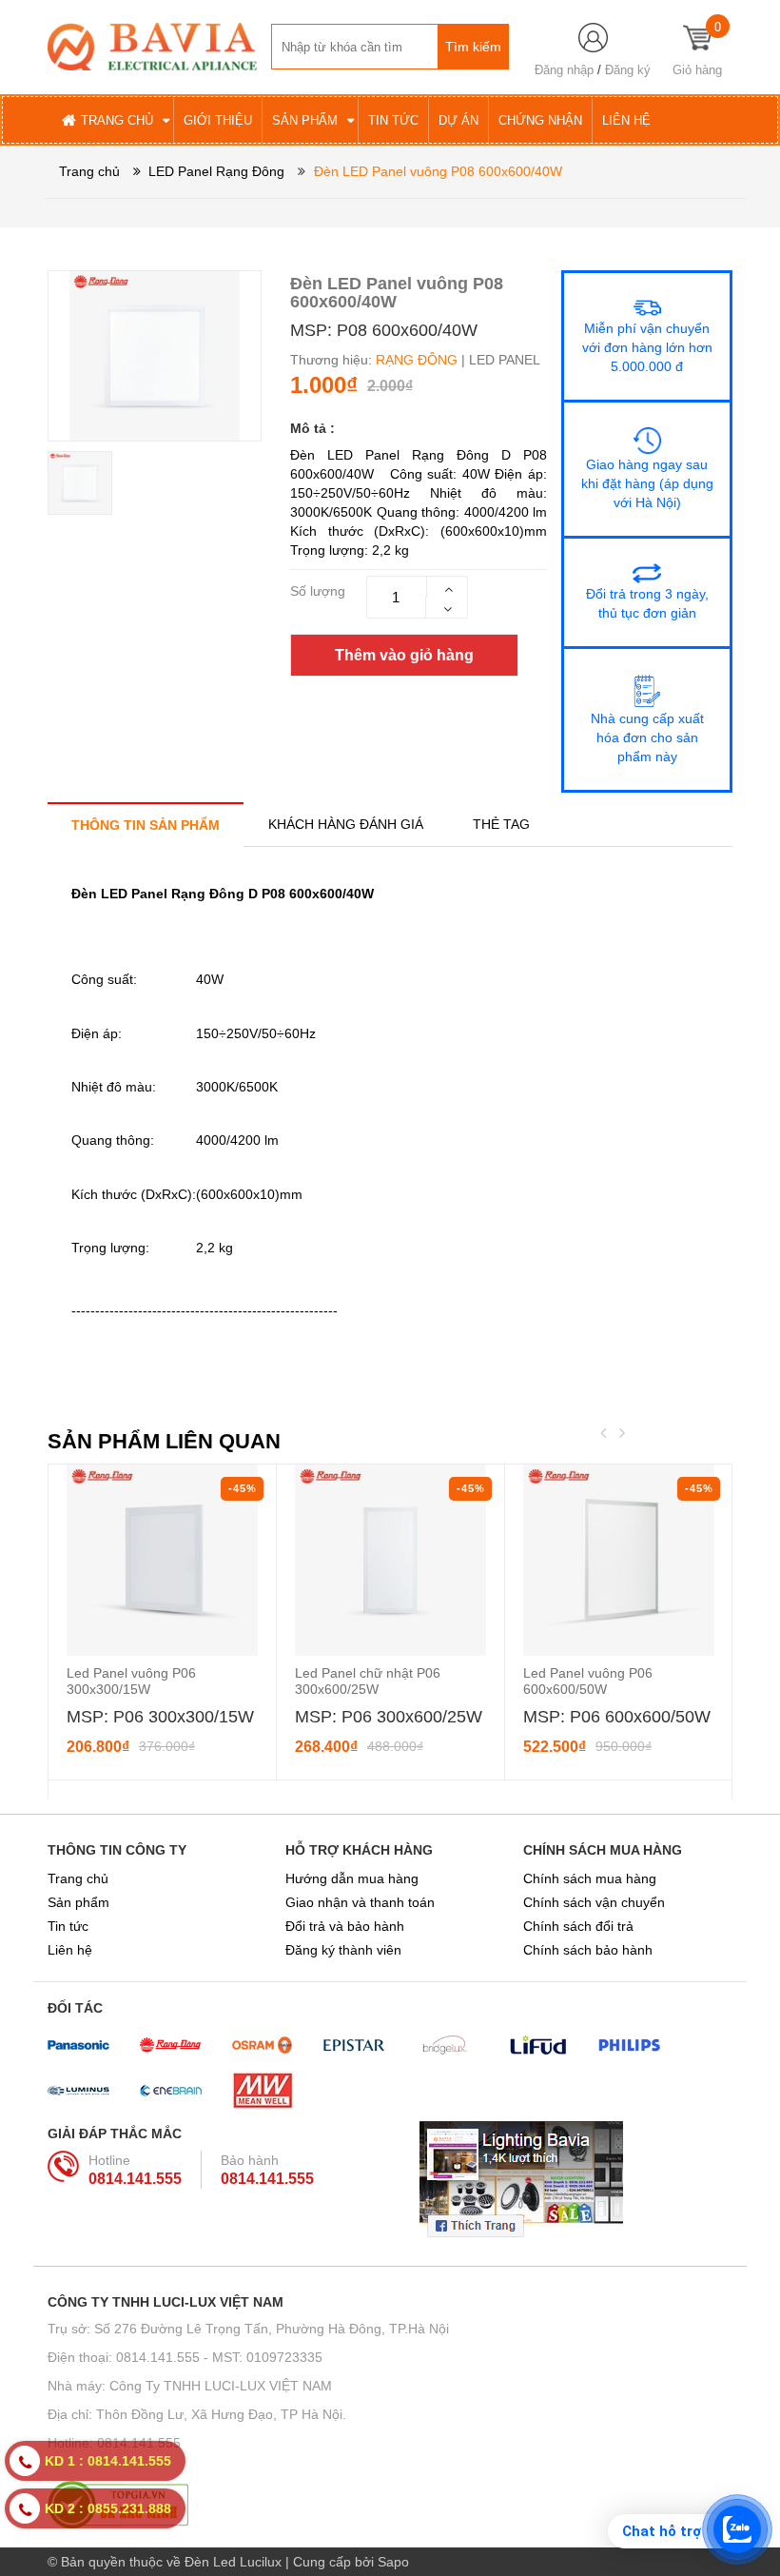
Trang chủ (78, 1878)
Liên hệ (70, 1950)
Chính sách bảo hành (588, 1950)
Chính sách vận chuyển (594, 1902)
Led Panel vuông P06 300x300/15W (131, 1681)
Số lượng (318, 591)
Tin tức (68, 1926)
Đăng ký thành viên (343, 1950)
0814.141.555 (135, 2179)
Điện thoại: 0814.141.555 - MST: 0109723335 (185, 2357)
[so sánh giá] (390, 2505)
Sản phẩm (78, 1902)
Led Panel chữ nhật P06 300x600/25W (368, 1681)
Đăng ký (628, 70)
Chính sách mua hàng (590, 1878)
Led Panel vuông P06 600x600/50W (588, 1681)
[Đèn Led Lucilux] (152, 46)
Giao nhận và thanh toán (360, 1902)
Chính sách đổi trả (578, 1926)
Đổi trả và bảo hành (345, 1926)
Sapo (393, 2562)
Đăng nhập (564, 70)
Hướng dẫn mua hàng (352, 1878)
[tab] (146, 825)
